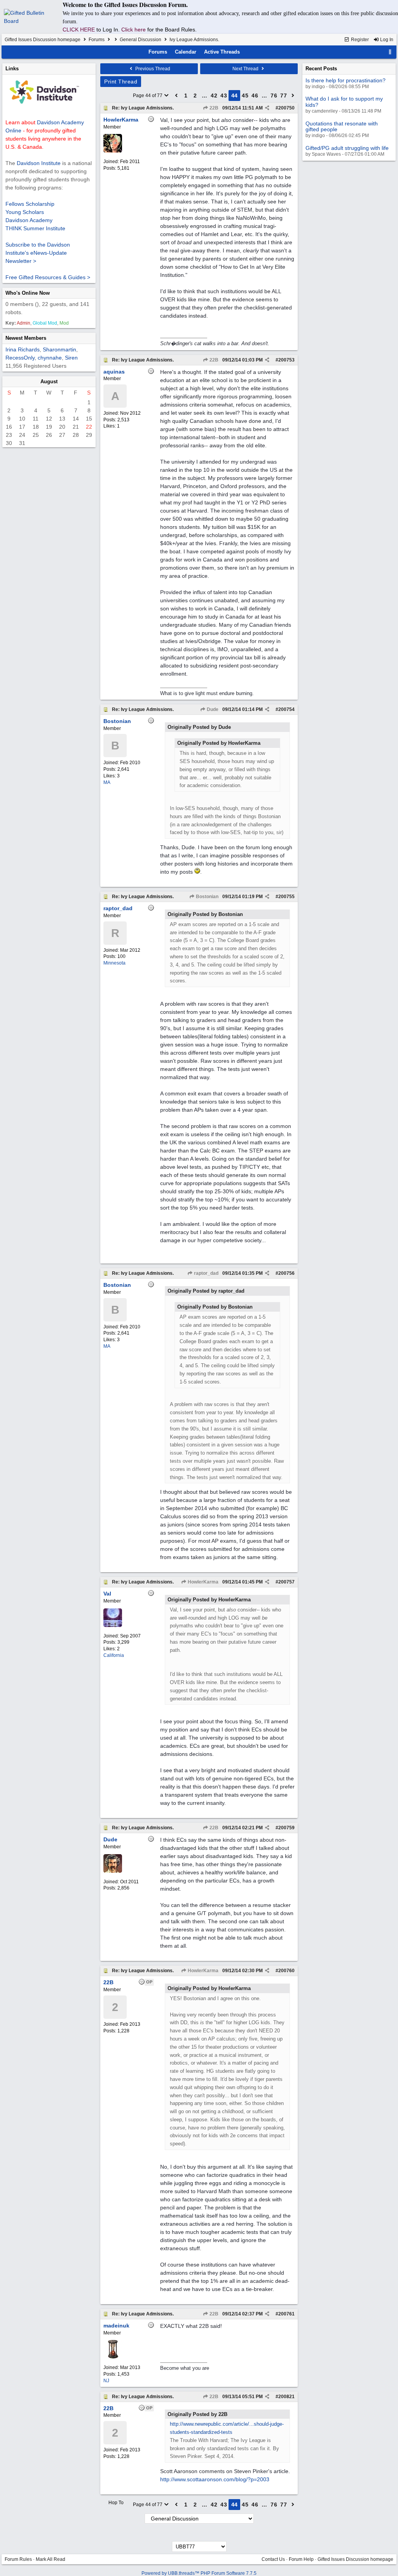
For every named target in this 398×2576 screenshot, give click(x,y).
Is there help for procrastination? (346, 80)
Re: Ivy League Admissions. (143, 108)
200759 (286, 1828)
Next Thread (246, 69)
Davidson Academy (29, 220)
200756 (286, 1273)
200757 (286, 1582)
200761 (286, 2314)
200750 (286, 108)
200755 (286, 897)
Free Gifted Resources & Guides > (48, 277)
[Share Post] (267, 108)
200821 (286, 2397)
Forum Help (301, 2559)
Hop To (116, 2503)
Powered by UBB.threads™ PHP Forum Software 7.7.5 (199, 2573)
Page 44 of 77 (148, 96)
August (49, 382)
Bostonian (207, 897)
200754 (286, 709)
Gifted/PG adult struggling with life (347, 148)
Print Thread (121, 82)
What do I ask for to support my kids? (344, 102)
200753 (286, 360)
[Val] (113, 1625)
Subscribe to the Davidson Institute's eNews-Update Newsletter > (38, 253)
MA (107, 782)
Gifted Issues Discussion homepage (43, 40)
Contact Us (273, 2559)
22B (213, 108)
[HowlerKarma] (113, 151)
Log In (386, 40)
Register (359, 40)
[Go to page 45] (293, 96)
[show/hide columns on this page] (390, 52)
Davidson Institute (39, 163)
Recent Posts (321, 69)
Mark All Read (51, 2559)
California (114, 1655)
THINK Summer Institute (35, 228)
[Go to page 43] (176, 96)
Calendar (186, 52)
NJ (106, 2381)
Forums (97, 40)
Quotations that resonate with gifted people (342, 126)
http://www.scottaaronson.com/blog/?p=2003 (215, 2479)
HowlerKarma (202, 1582)
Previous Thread (152, 69)
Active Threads (222, 52)
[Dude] (113, 1871)
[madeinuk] (113, 2357)
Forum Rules (18, 2559)
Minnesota (114, 963)
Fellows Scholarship (30, 204)
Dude (212, 709)
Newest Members (26, 338)
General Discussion (141, 40)
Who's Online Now (28, 293)
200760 (286, 1971)
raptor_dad (206, 1273)
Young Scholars (25, 212)
